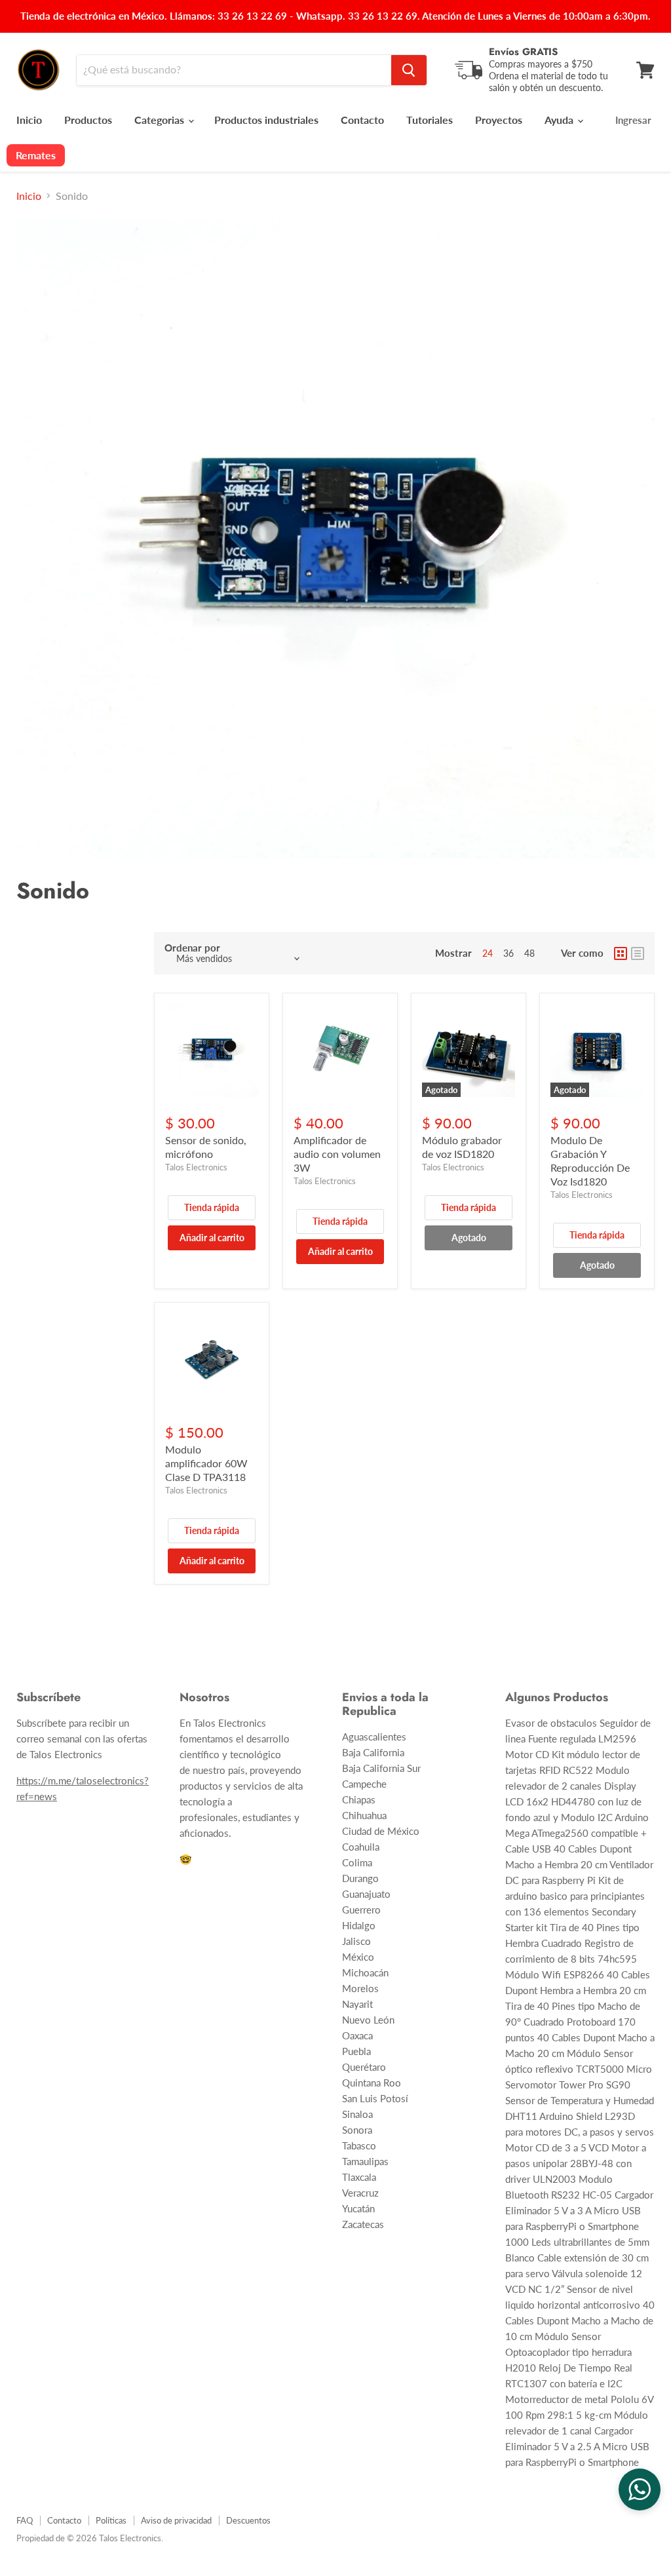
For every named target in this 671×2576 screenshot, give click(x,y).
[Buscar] (409, 70)
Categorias (161, 120)
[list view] (638, 953)
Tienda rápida (212, 1207)
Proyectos (499, 120)
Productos (88, 120)
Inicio (29, 120)
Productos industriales (266, 120)
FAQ (25, 2520)
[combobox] (234, 70)
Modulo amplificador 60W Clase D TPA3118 (206, 1463)
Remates (36, 155)
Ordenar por (192, 948)
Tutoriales (430, 120)
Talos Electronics (196, 1167)
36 (508, 953)
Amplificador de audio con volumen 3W (337, 1154)
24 (488, 953)
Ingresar (633, 120)
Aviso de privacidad (176, 2520)
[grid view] (621, 953)
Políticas (111, 2520)
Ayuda (560, 120)
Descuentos (248, 2520)
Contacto (362, 120)
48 (529, 953)
